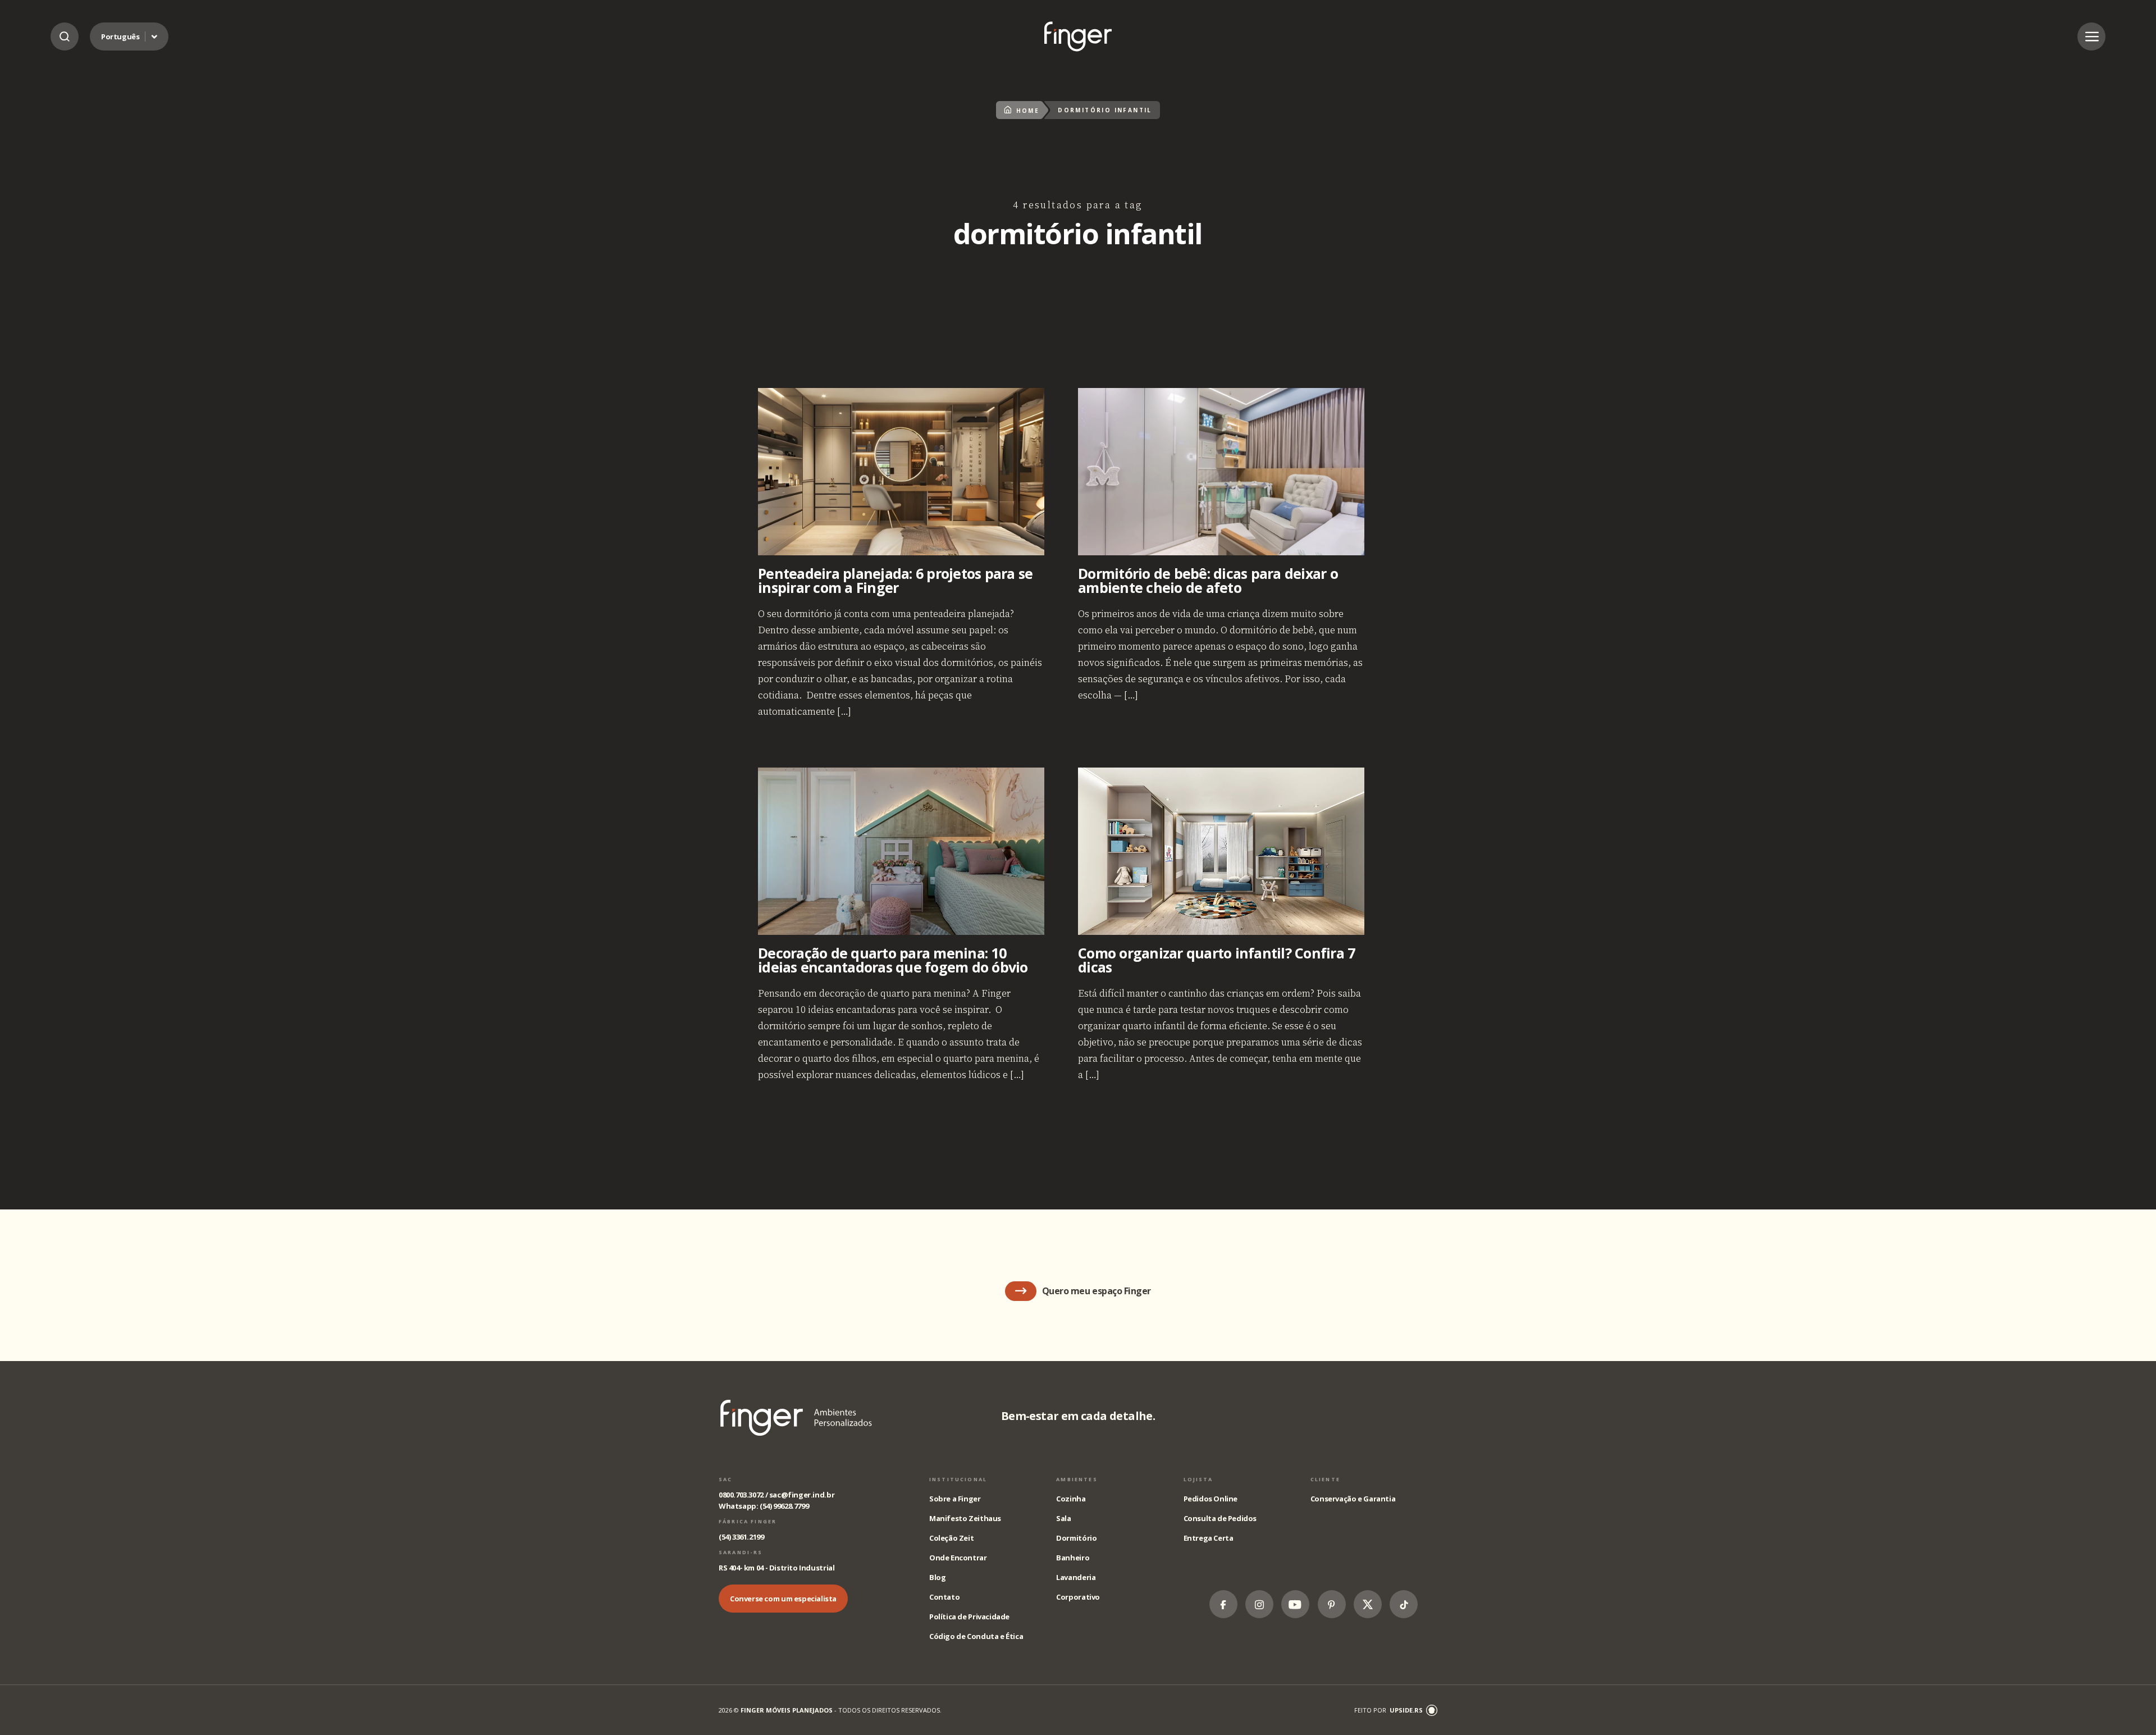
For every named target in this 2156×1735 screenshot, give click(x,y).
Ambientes (1077, 1479)
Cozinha (1071, 1499)
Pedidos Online (1211, 1499)
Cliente (1325, 1479)
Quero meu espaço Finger (1097, 1291)
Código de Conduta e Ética (976, 1636)
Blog (937, 1577)
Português (120, 36)
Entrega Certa (1209, 1538)
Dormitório (1076, 1538)
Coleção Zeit (951, 1538)
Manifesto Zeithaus (965, 1518)
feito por (1388, 1710)
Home (1028, 111)
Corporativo (1078, 1597)
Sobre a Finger (955, 1499)
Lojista (1198, 1479)
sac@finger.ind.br (802, 1495)
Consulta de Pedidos (1220, 1518)
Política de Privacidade (969, 1617)
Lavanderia (1076, 1577)
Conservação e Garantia (1353, 1499)
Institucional (958, 1479)
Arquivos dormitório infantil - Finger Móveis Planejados (1078, 36)
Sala (1063, 1518)
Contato (944, 1597)
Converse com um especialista (783, 1599)
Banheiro (1073, 1558)
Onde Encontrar (958, 1558)
